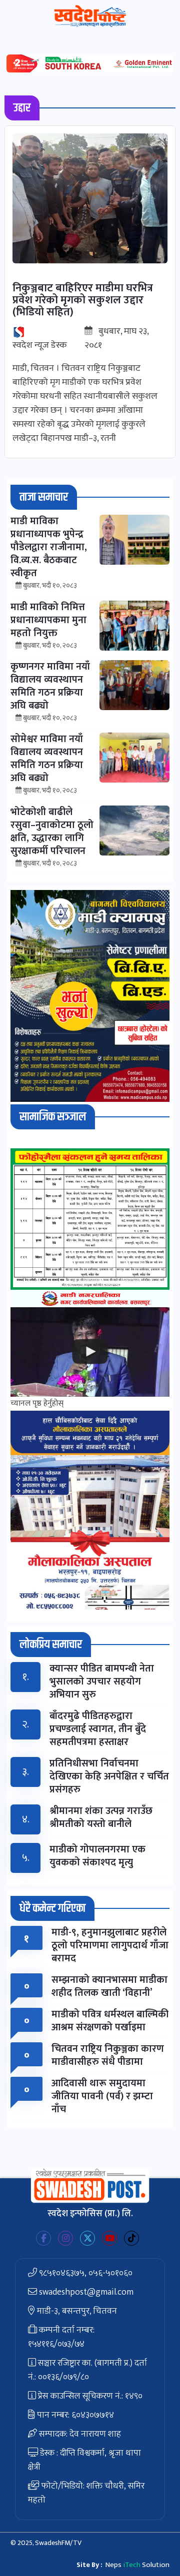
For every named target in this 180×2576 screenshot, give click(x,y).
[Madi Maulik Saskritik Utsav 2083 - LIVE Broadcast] (90, 1352)
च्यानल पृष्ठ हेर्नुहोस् (37, 1403)
